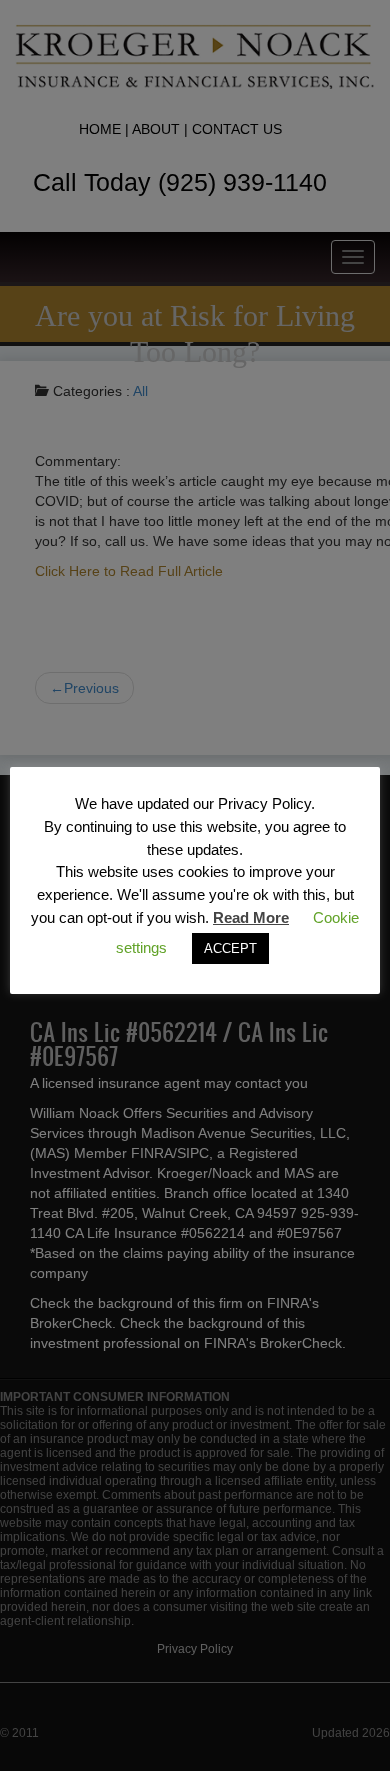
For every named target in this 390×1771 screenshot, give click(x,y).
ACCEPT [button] (230, 948)
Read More (251, 917)
